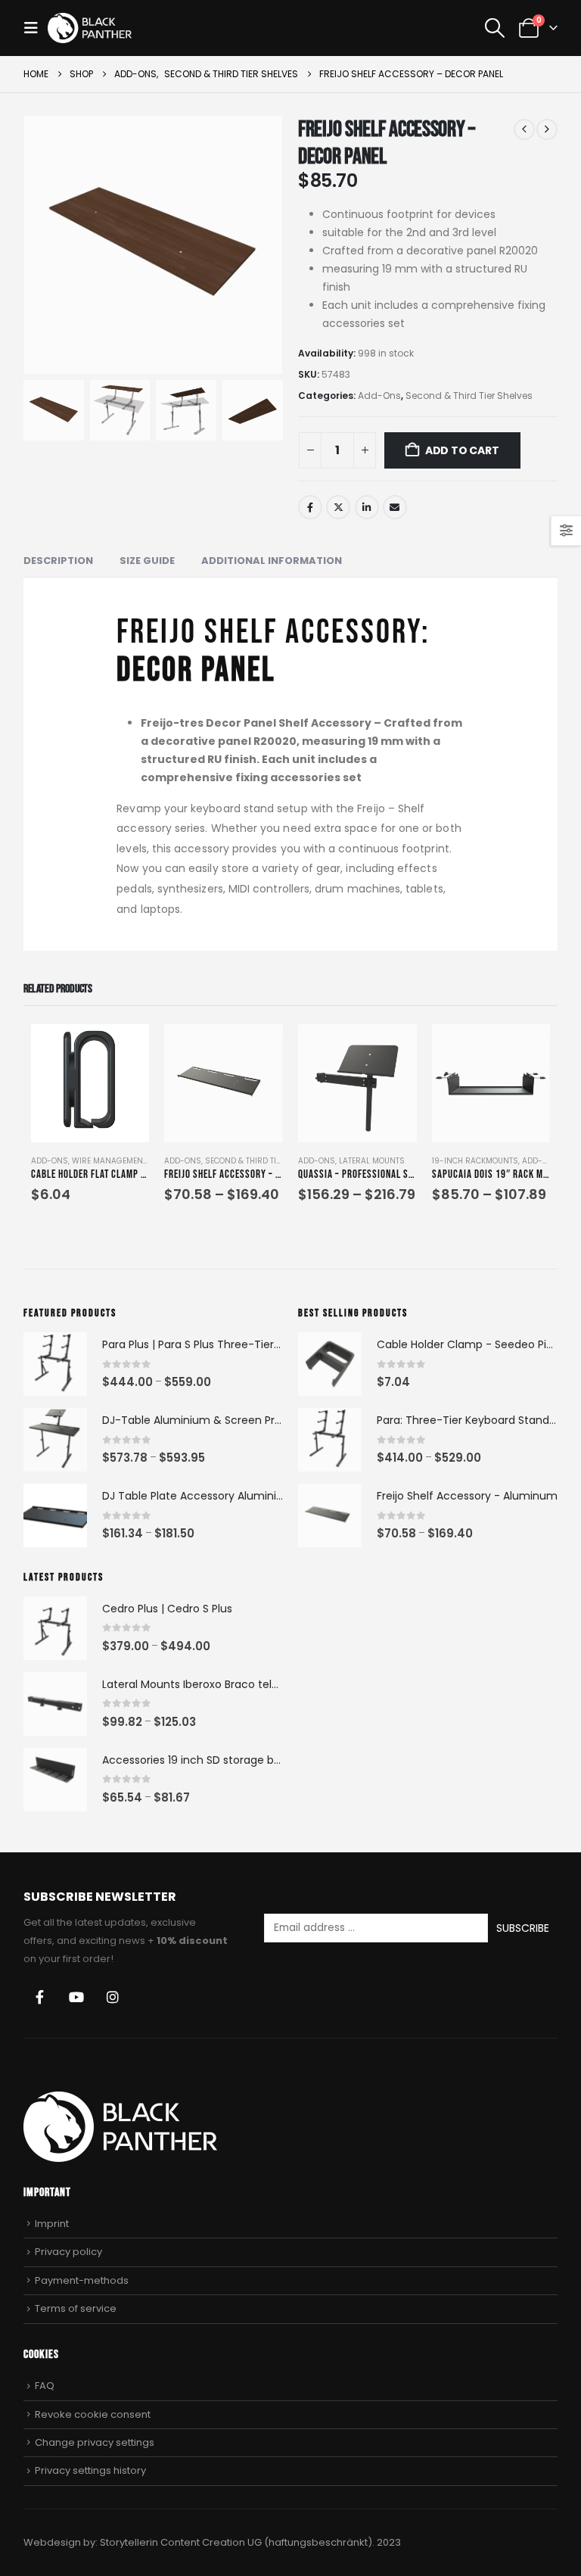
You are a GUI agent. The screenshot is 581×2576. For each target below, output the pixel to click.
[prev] (524, 129)
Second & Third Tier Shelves (469, 396)
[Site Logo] (90, 28)
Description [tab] (58, 561)
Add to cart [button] (124, 1049)
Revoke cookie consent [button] (93, 2414)
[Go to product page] (90, 1084)
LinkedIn (367, 507)
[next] (547, 129)
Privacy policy (68, 2252)
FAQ (45, 2386)
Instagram (113, 1997)
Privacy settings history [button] (90, 2470)
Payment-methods (82, 2280)
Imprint (52, 2224)
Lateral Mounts (372, 1161)
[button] (36, 28)
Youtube (76, 1997)
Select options (258, 1049)
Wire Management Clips (121, 1161)
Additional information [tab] (272, 561)
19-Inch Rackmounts (475, 1161)
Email (395, 507)
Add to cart (462, 450)
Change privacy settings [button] (95, 2442)
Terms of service (76, 2308)
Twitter (338, 507)
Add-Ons (379, 396)
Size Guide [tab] (147, 561)
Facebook (310, 507)
